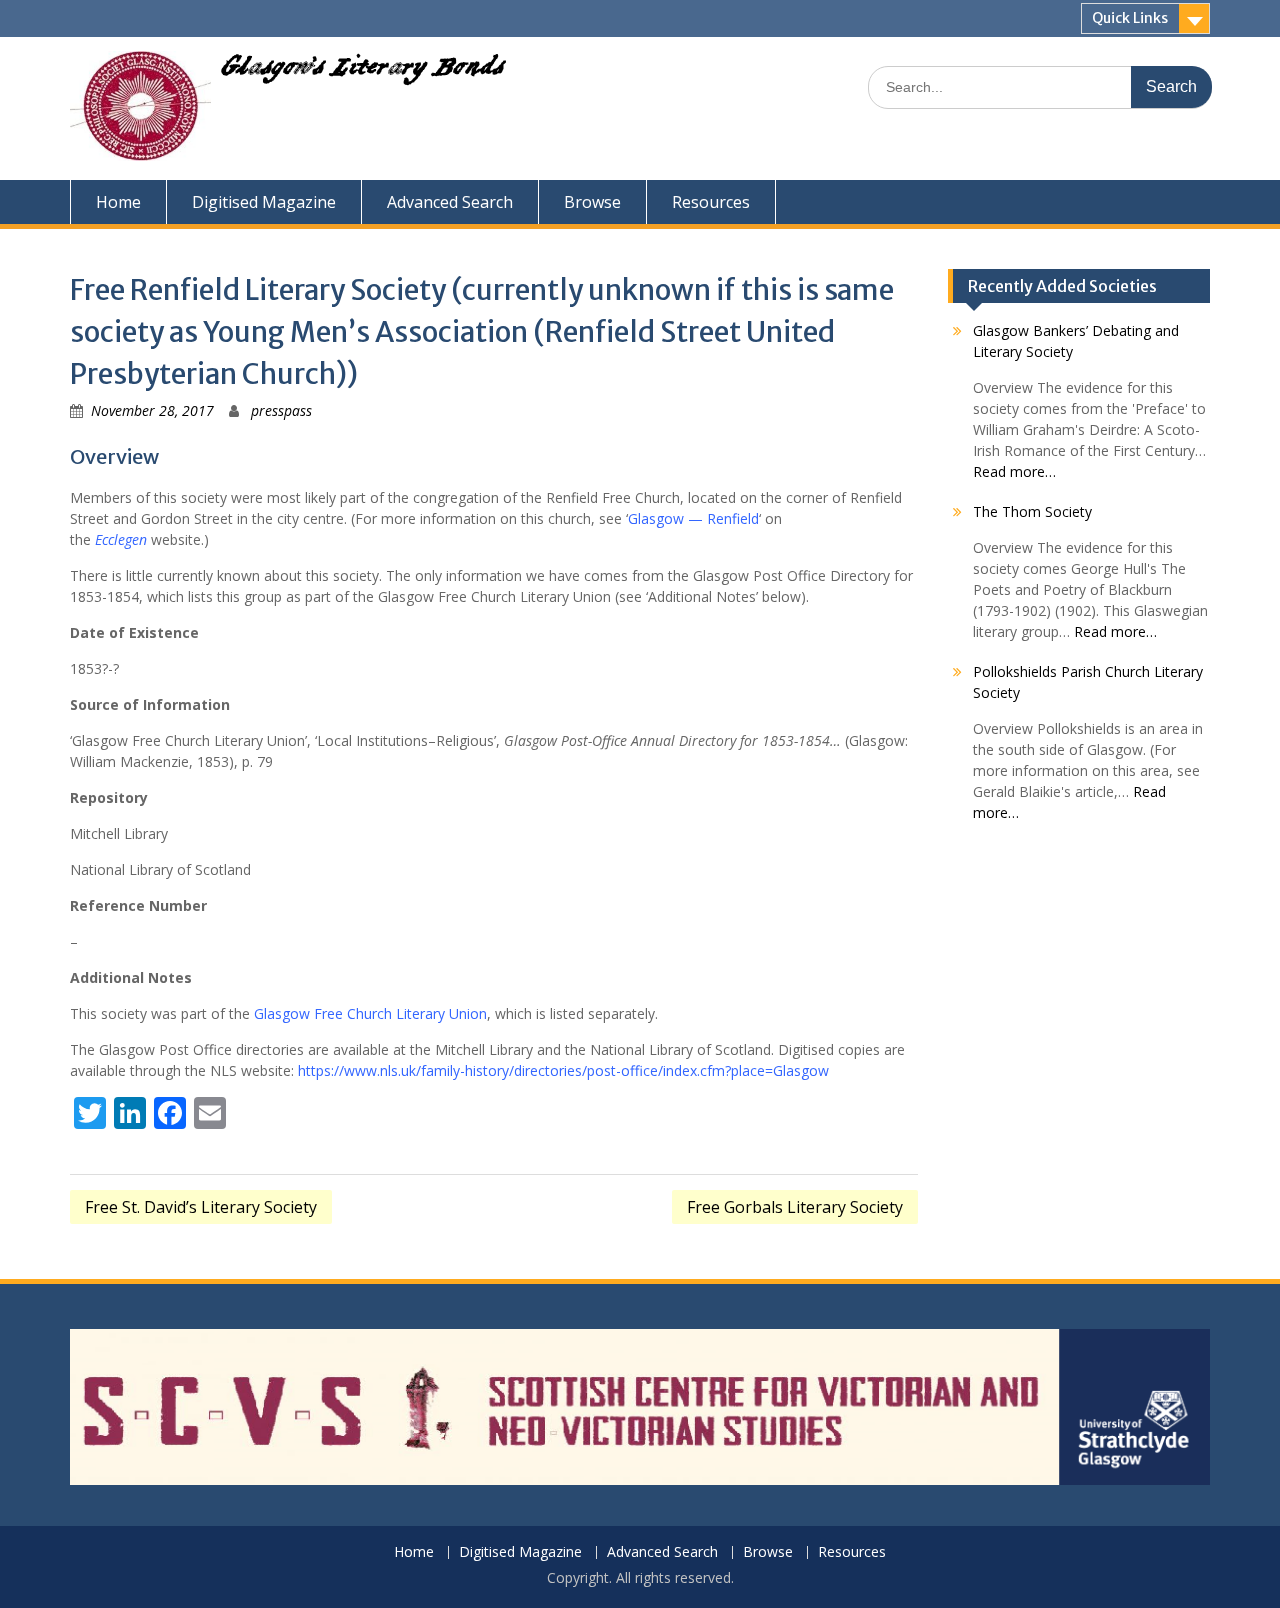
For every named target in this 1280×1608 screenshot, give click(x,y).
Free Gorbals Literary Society (795, 1207)
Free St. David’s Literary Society (201, 1207)
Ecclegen (121, 539)
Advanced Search (450, 202)
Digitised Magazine (264, 202)
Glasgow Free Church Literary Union (370, 1013)
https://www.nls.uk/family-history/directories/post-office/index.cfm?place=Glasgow (563, 1070)
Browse (592, 202)
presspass (281, 410)
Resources (711, 202)
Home (118, 202)
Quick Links (1130, 18)
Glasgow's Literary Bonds (362, 72)
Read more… (1014, 471)
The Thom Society (1032, 511)
